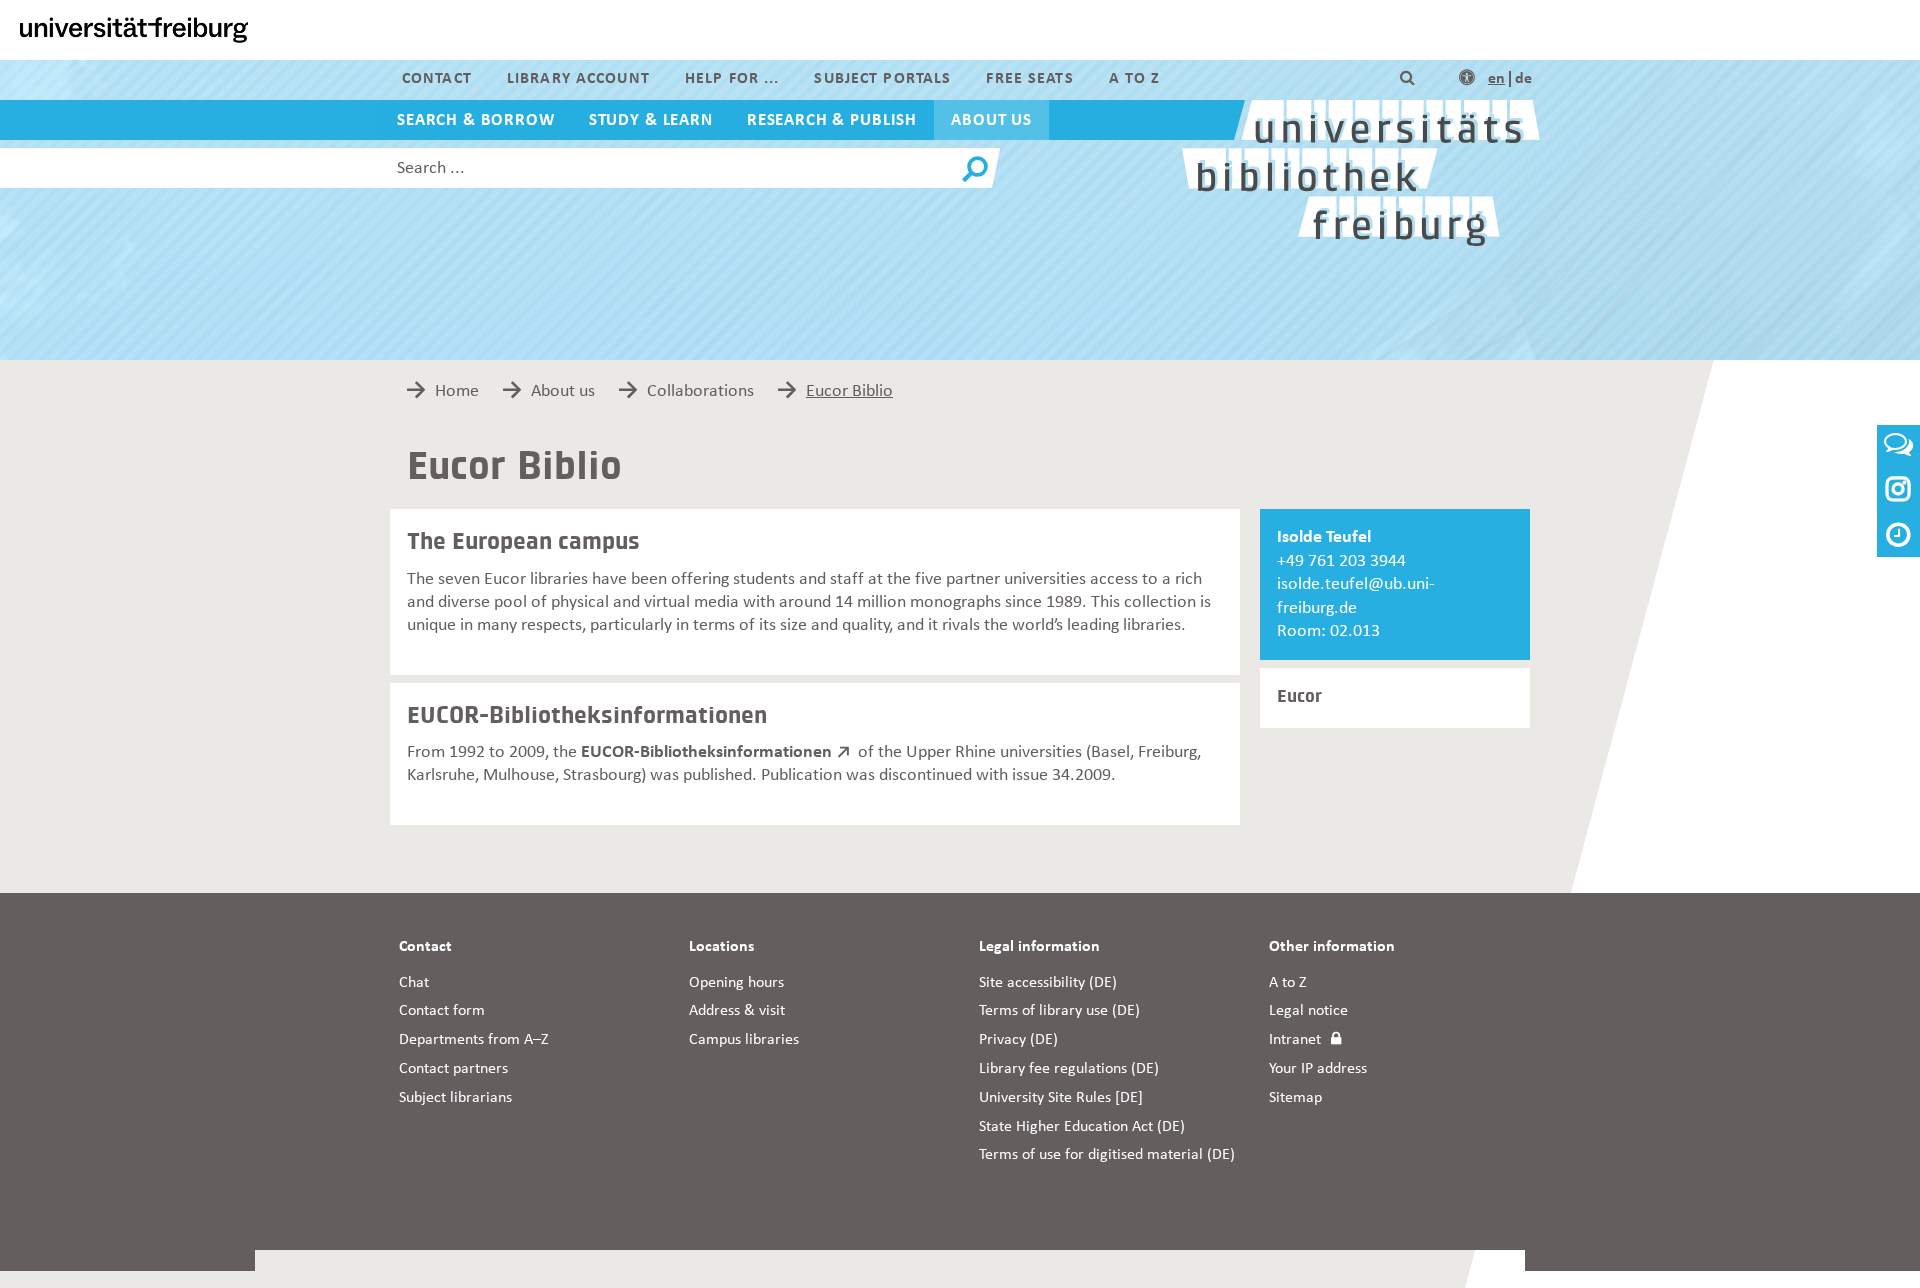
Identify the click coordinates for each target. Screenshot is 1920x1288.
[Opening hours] (1898, 537)
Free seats (1029, 79)
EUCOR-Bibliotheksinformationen (706, 752)
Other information (1332, 947)
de (1523, 79)
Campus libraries (744, 1040)
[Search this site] (1407, 79)
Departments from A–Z (474, 1040)
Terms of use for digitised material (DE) (1107, 1155)
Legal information (1039, 947)
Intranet (1295, 1040)
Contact (437, 79)
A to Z (1135, 79)
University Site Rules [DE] (1061, 1098)
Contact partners (453, 1069)
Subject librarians (455, 1098)
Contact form (442, 1011)
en (1496, 79)
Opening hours (736, 983)
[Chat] (1898, 450)
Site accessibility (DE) (1048, 983)
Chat (414, 983)
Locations (721, 947)
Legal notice (1308, 1011)
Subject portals (882, 79)
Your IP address (1318, 1069)
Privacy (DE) (1018, 1040)
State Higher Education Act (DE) (1082, 1127)
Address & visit (737, 1011)
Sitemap (1295, 1098)
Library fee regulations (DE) (1069, 1069)
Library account (578, 79)
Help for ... (732, 79)
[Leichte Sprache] (1467, 79)
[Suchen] (975, 170)
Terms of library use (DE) (1059, 1011)
